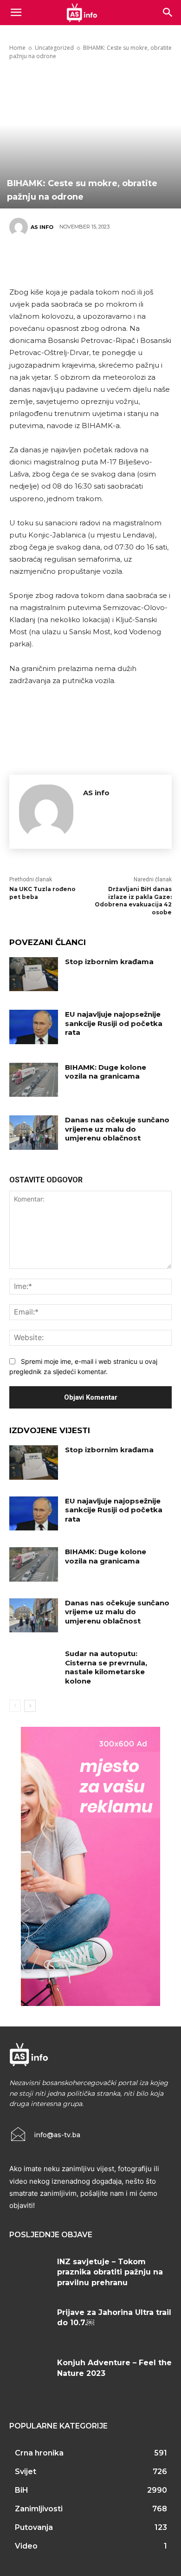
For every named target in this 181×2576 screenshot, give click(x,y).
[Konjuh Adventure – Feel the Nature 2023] (30, 2375)
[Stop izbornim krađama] (34, 974)
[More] (163, 260)
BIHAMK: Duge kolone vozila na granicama (106, 1072)
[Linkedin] (135, 260)
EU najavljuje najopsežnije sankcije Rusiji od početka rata (114, 1023)
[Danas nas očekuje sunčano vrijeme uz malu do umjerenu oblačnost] (34, 1133)
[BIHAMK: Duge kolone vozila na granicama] (34, 1080)
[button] (168, 13)
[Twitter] (51, 260)
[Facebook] (23, 260)
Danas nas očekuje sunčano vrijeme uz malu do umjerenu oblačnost (117, 1129)
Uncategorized (54, 48)
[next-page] (30, 1706)
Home (17, 48)
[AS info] (20, 227)
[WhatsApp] (107, 260)
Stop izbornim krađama (109, 962)
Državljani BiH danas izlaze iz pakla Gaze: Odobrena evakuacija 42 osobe (133, 901)
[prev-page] (15, 1706)
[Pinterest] (79, 260)
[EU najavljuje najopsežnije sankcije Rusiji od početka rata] (34, 1027)
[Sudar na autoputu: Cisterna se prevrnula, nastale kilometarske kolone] (34, 1666)
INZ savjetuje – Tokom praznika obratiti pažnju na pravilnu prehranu (110, 2272)
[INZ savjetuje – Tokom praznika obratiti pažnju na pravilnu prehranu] (30, 2274)
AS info (42, 227)
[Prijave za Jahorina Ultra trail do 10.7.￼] (30, 2324)
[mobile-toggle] (16, 13)
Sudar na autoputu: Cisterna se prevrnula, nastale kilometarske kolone (106, 1667)
